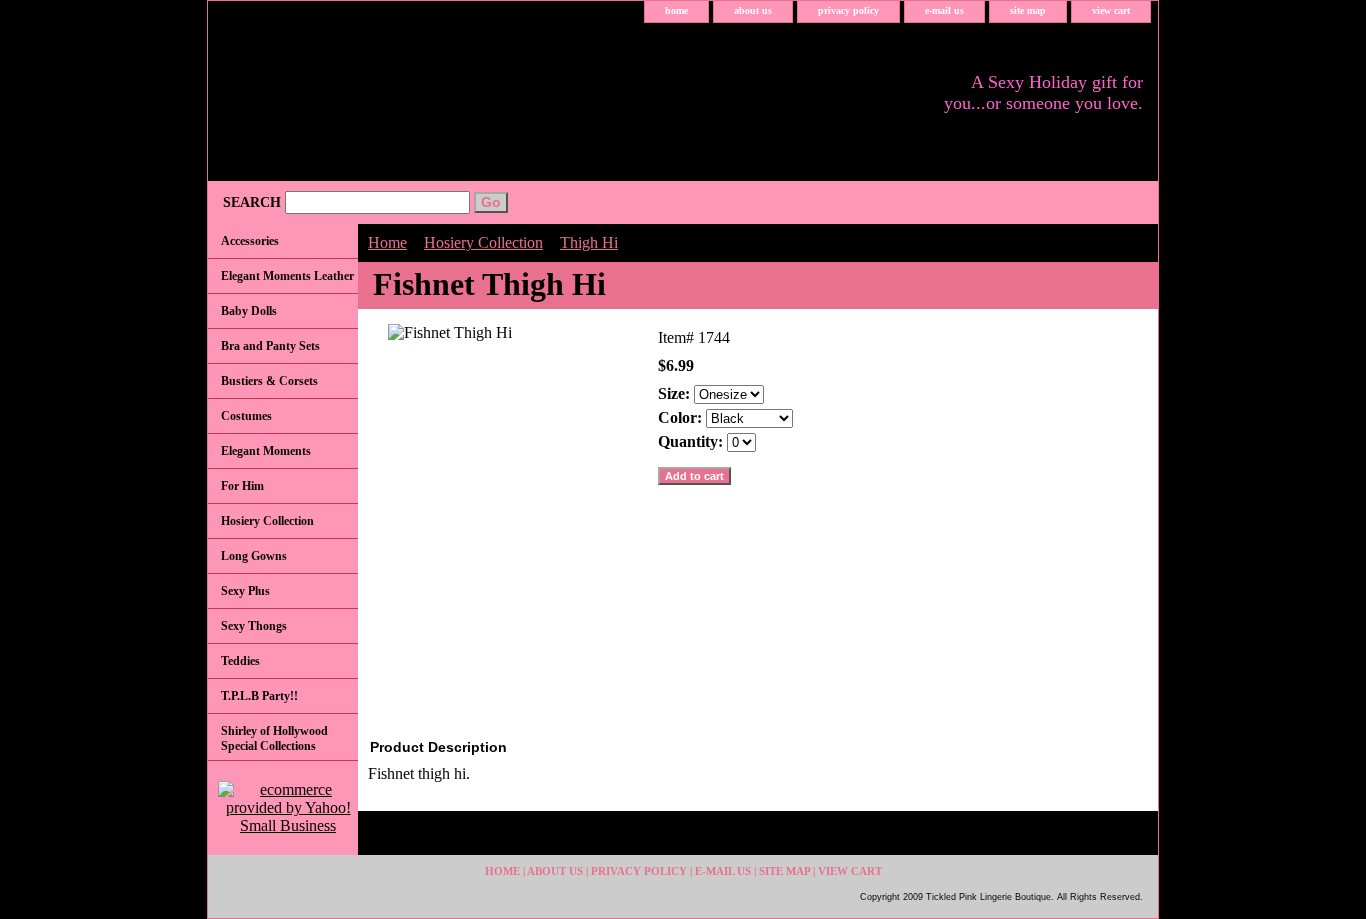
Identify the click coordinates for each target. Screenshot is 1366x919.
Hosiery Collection (483, 242)
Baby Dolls (249, 311)
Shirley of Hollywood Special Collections (274, 738)
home (676, 10)
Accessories (250, 241)
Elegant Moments (266, 451)
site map (1028, 10)
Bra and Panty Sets (270, 346)
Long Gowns (254, 556)
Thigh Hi (589, 242)
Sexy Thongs (254, 626)
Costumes (246, 416)
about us (753, 10)
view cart (1111, 10)
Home (387, 242)
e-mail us (944, 10)
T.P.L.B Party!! (259, 696)
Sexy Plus (245, 591)
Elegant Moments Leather (287, 276)
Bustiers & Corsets (269, 381)
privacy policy (848, 10)
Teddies (240, 661)
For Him (242, 486)
